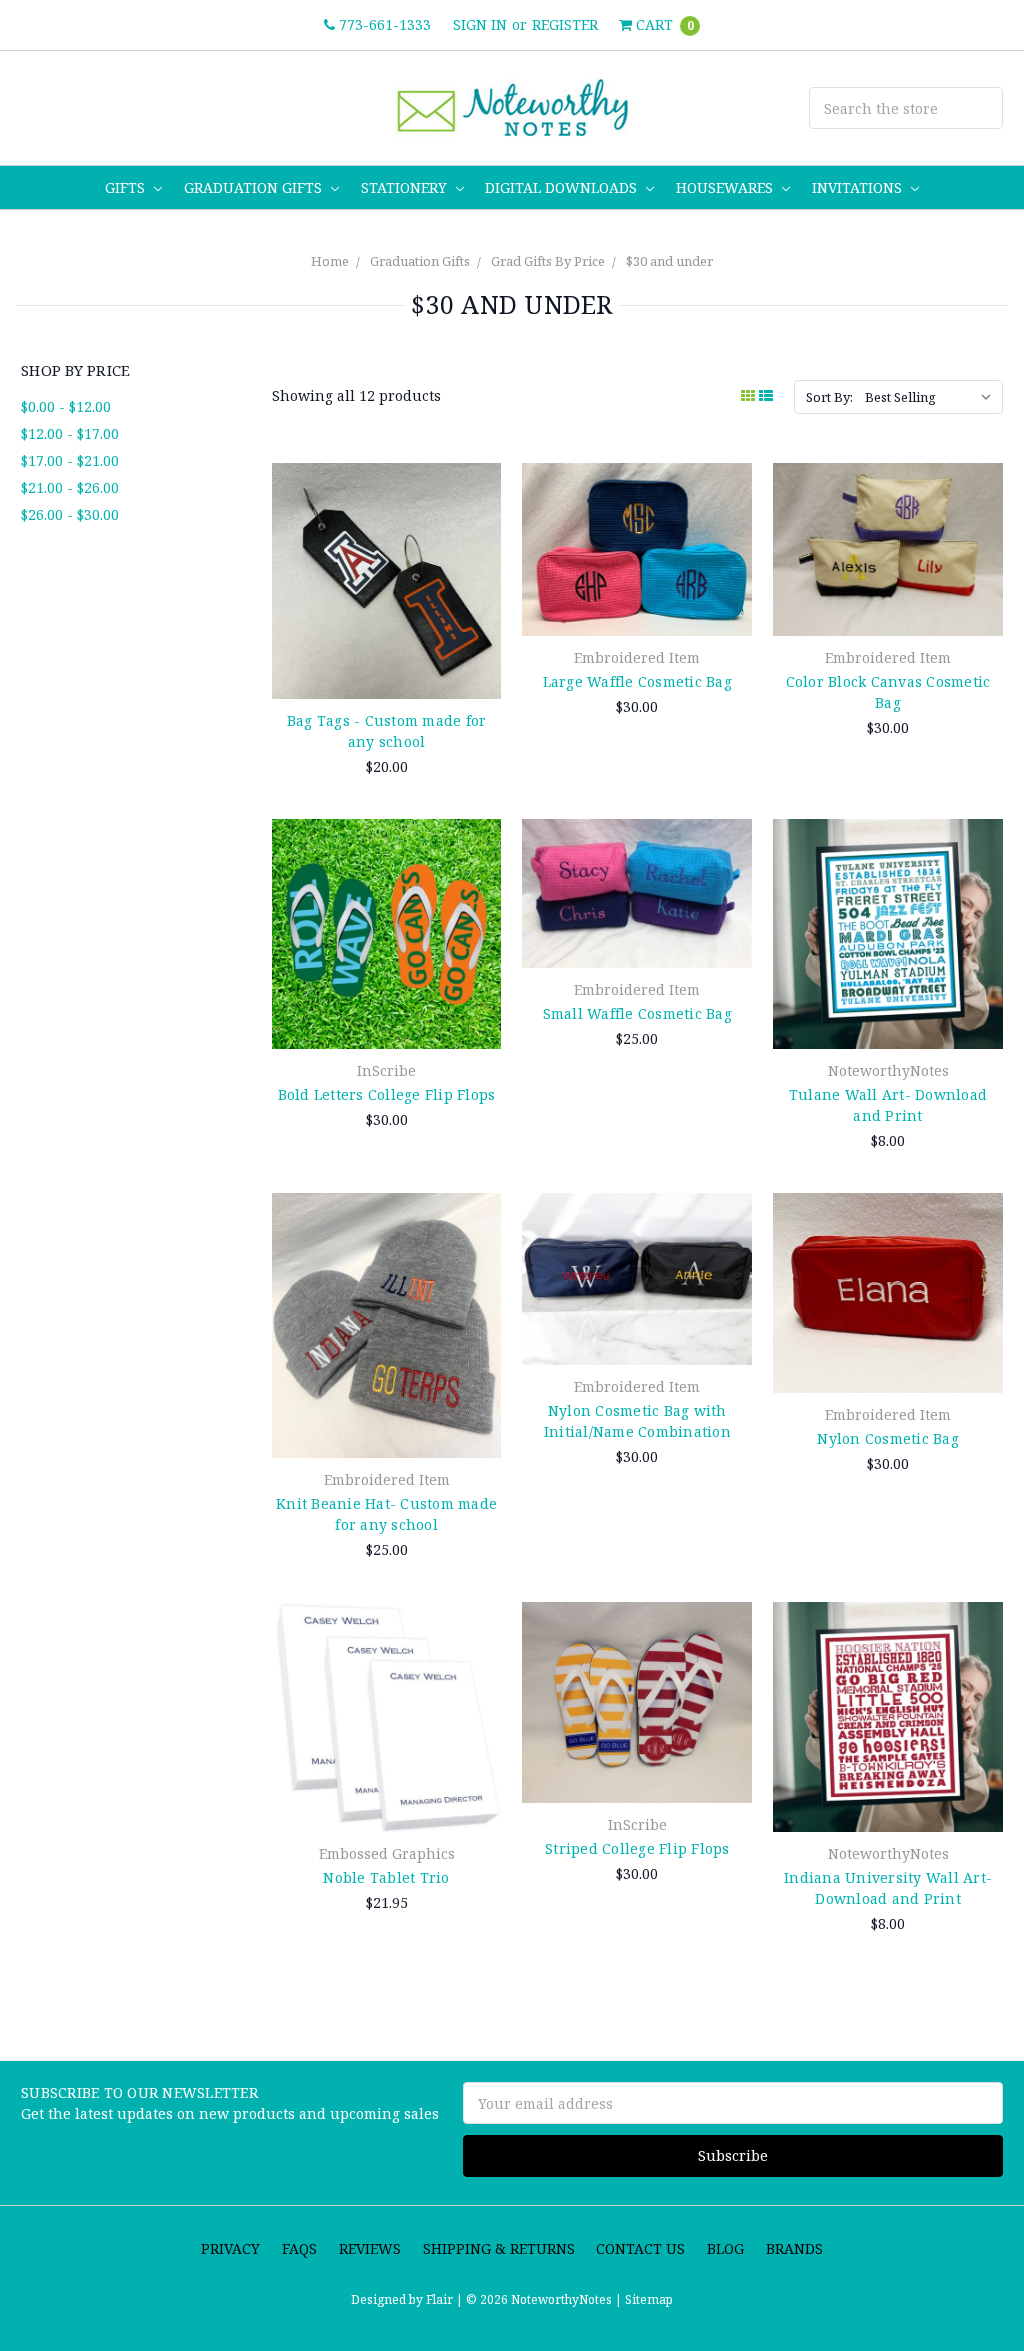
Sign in (480, 24)
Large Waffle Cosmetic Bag (637, 681)
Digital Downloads (563, 187)
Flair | (444, 2299)
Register (565, 24)
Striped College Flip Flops (637, 1848)
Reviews (370, 2248)
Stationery (406, 187)
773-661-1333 (383, 24)
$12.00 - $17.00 (70, 433)
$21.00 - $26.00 (70, 487)
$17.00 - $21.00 (70, 460)
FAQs (299, 2248)
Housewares (726, 187)
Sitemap (647, 2299)
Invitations (859, 187)
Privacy (230, 2248)
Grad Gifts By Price (548, 261)
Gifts (127, 187)
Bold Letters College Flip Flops (387, 1094)
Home (330, 261)
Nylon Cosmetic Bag (888, 1438)
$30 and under (669, 261)
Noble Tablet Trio (386, 1877)
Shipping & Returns (499, 2248)
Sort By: (829, 397)
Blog (725, 2248)
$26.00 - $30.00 (70, 514)
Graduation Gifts (255, 187)
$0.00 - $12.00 (66, 406)
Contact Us (640, 2248)
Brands (794, 2248)
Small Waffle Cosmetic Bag (637, 1013)
